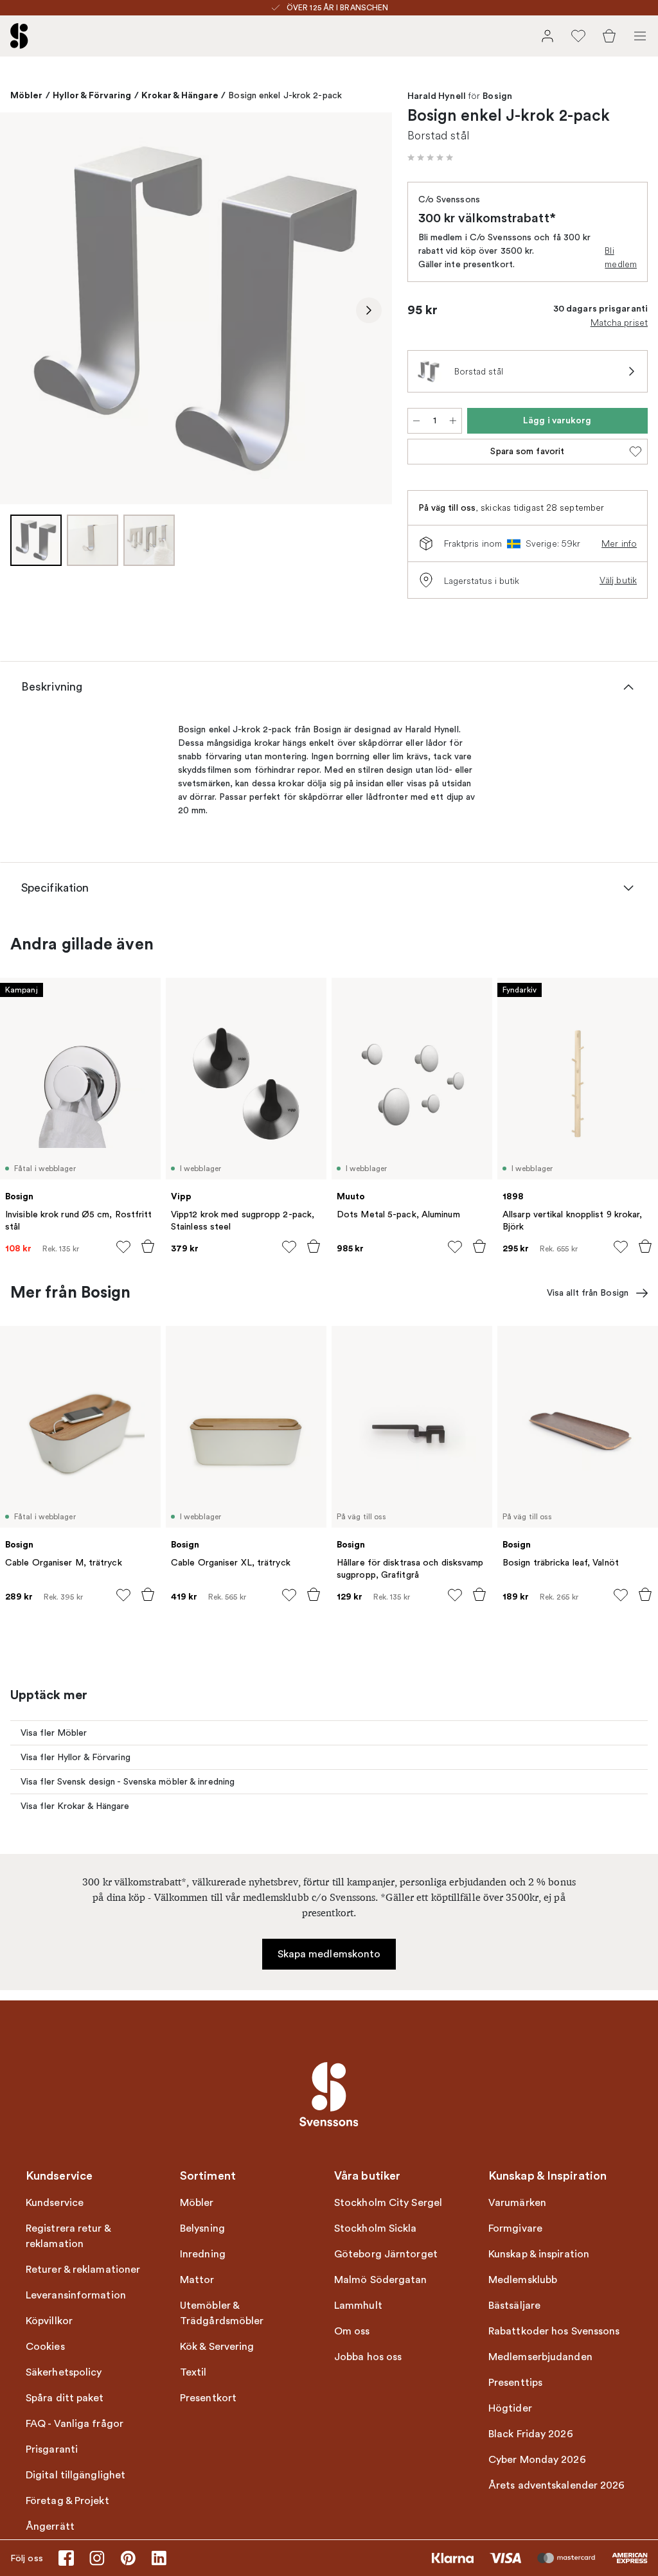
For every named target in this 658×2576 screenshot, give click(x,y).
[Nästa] (369, 310)
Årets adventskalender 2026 (557, 2485)
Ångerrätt (50, 2527)
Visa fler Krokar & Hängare (75, 1806)
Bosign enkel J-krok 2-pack (285, 95)
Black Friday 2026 (531, 2434)
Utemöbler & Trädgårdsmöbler (222, 2313)
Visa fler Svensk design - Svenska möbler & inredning (128, 1782)
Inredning (203, 2254)
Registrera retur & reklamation (68, 2236)
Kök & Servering (217, 2347)
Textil (193, 2372)
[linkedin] (159, 2558)
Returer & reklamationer (83, 2270)
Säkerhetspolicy (64, 2372)
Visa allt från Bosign (588, 1293)
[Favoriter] (578, 36)
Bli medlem (621, 257)
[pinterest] (128, 2558)
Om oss (352, 2331)
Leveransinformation (76, 2295)
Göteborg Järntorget (386, 2254)
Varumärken (517, 2203)
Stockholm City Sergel (388, 2203)
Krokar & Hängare (180, 95)
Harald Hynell (437, 96)
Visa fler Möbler (54, 1733)
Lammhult (358, 2306)
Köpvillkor (49, 2321)
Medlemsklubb (523, 2280)
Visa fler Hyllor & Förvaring (76, 1757)
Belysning (202, 2228)
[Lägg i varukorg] (148, 1246)
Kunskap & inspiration (539, 2254)
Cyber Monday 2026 (537, 2460)
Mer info (619, 543)
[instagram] (97, 2558)
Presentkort (208, 2398)
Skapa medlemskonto (329, 1954)
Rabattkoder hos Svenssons (554, 2331)
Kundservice (55, 2203)
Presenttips (515, 2383)
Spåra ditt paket (65, 2398)
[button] (431, 157)
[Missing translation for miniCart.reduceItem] (416, 421)
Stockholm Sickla (376, 2228)
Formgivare (515, 2228)
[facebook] (66, 2558)
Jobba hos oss (368, 2357)
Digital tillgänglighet (76, 2475)
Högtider (510, 2408)
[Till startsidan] (19, 36)
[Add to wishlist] (123, 1247)
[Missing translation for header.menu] (640, 36)
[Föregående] (23, 310)
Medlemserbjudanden (540, 2357)
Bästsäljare (514, 2306)
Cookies (45, 2347)
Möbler (27, 95)
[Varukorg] (609, 36)
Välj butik (618, 580)
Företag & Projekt (67, 2501)
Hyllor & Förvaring (92, 95)
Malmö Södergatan (381, 2280)
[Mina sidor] (547, 36)
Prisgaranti (52, 2449)
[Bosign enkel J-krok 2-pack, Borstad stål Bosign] (196, 308)
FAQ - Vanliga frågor (75, 2424)
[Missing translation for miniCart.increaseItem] (453, 421)
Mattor (197, 2280)
